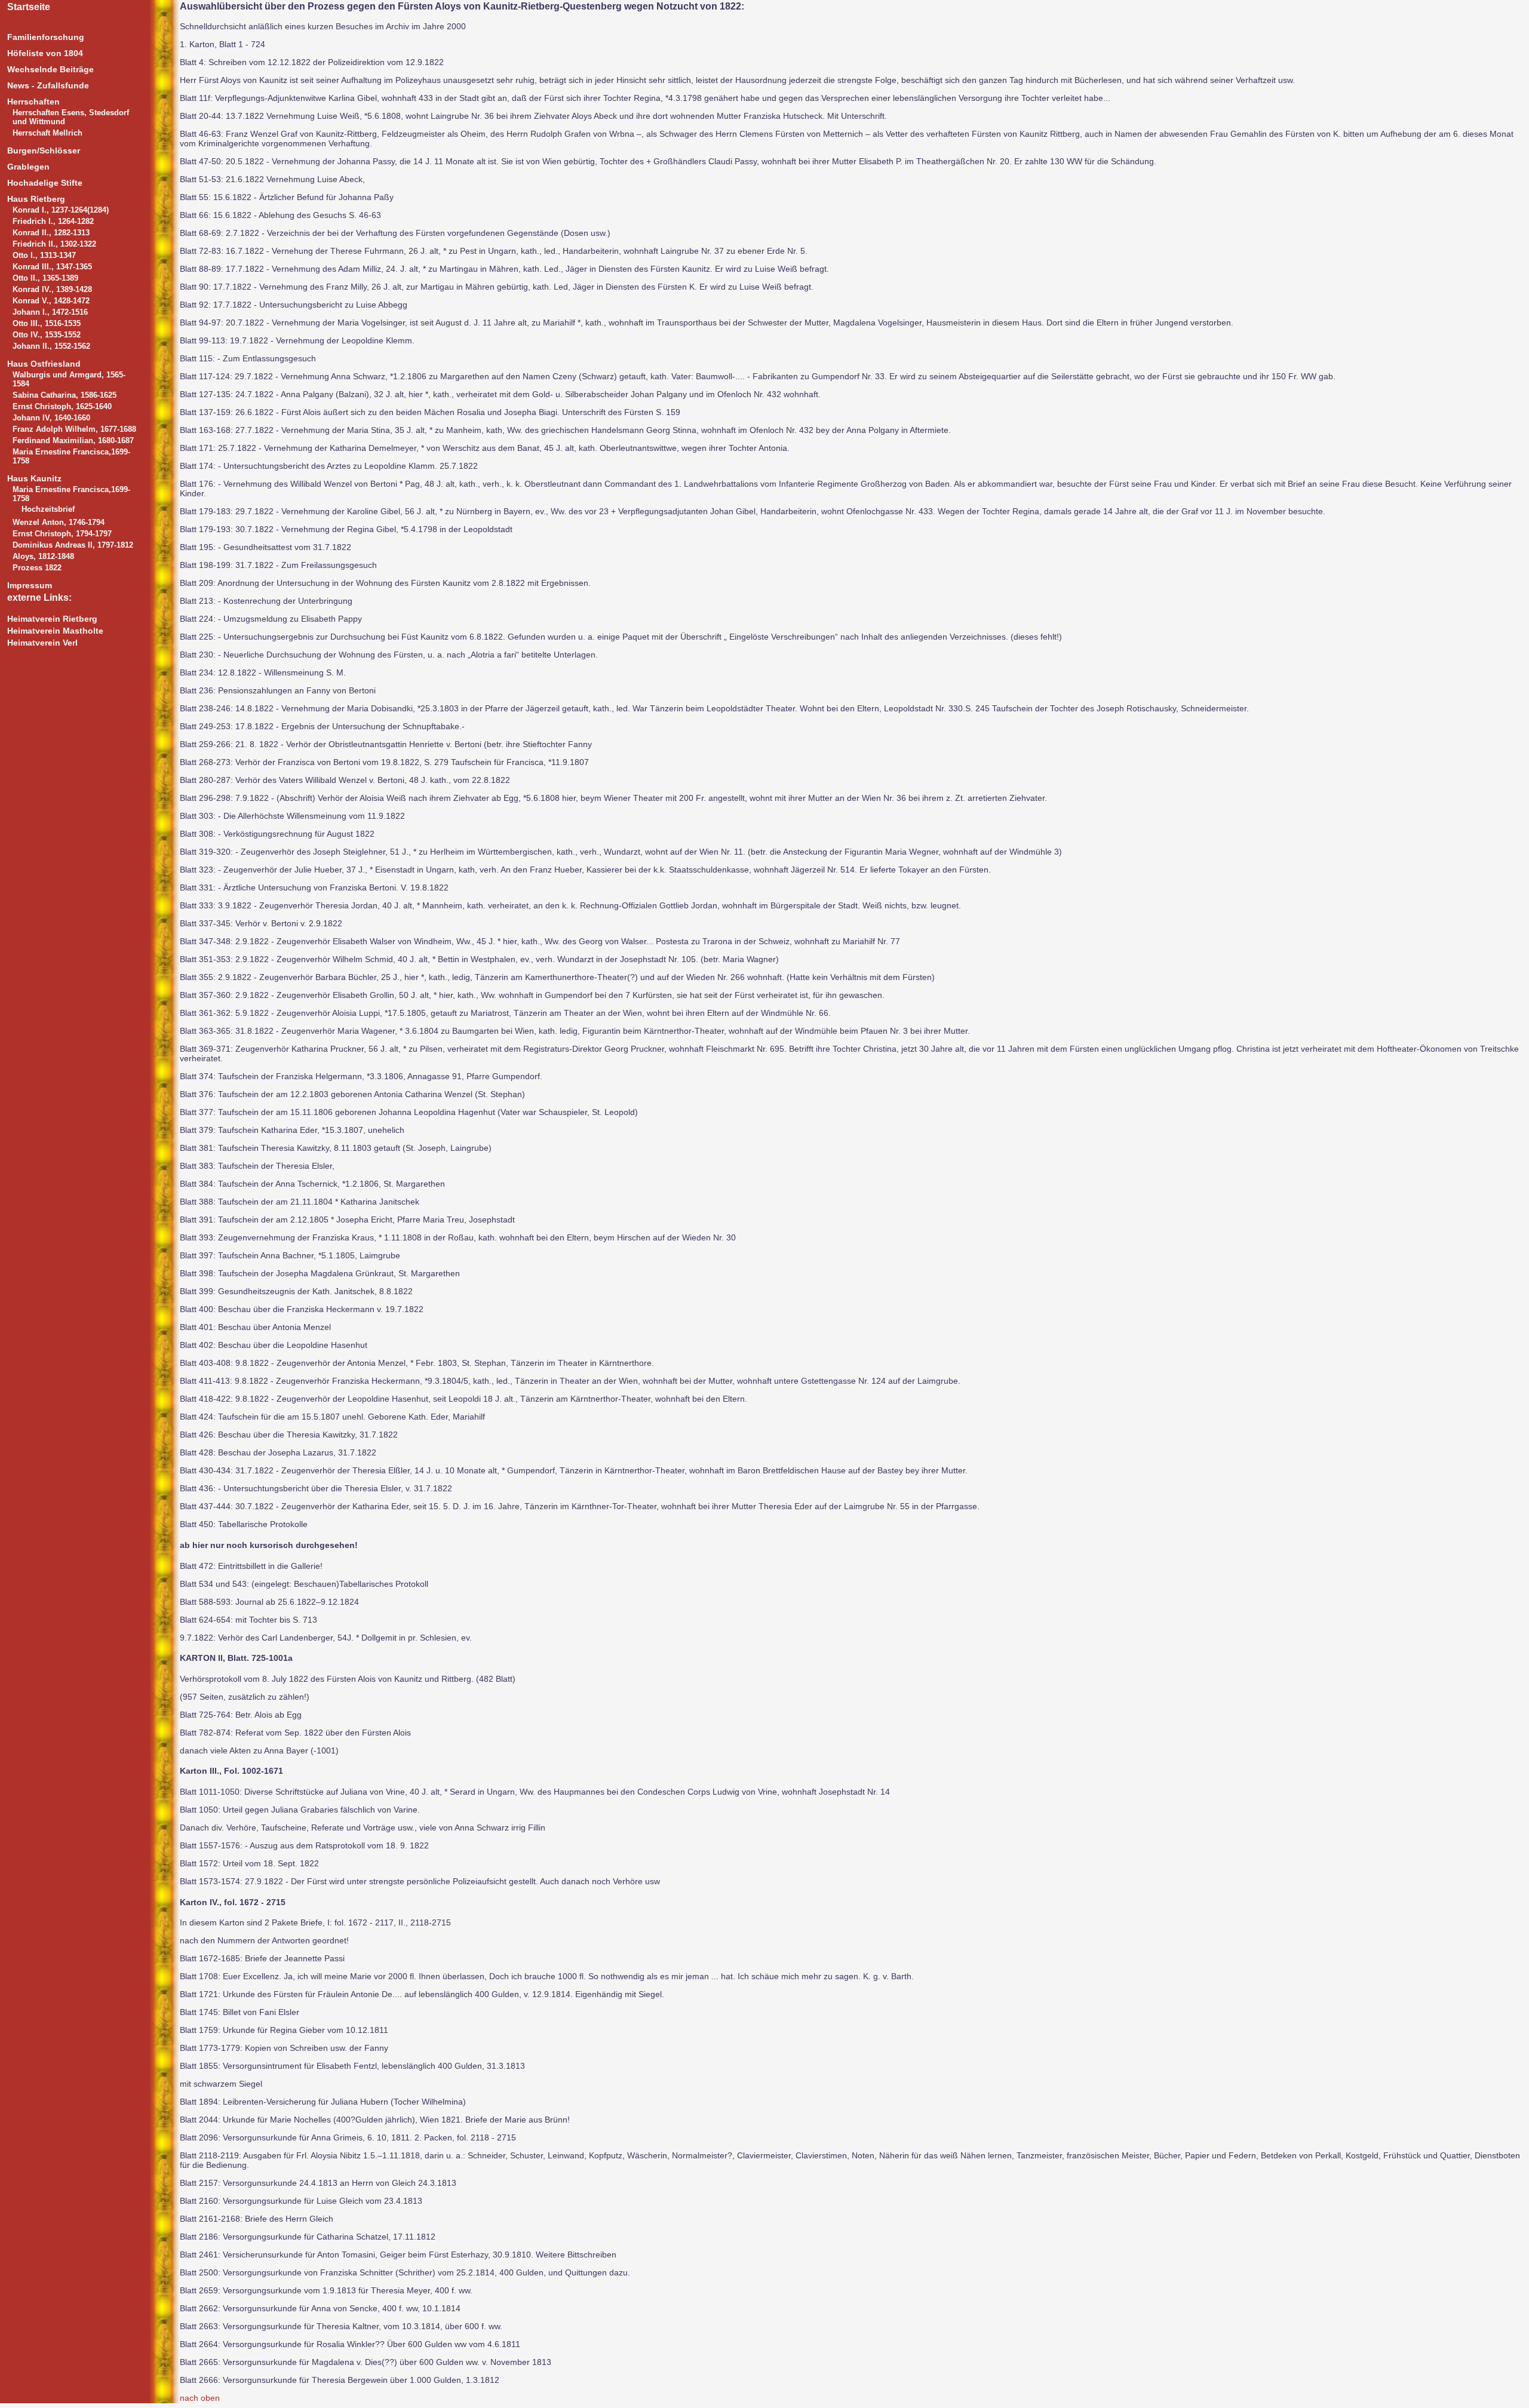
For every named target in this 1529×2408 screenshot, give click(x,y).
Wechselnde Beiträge (50, 69)
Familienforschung (46, 37)
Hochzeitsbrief (48, 509)
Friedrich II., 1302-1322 (54, 244)
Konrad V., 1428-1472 (51, 301)
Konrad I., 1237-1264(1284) (61, 210)
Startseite (29, 7)
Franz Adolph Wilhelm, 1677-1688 (74, 429)
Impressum (30, 585)
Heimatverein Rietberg (52, 619)
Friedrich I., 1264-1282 (53, 221)
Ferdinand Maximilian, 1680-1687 (73, 440)
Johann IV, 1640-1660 (51, 418)
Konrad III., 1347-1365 (52, 267)
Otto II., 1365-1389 (45, 278)
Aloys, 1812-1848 (43, 556)
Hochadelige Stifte (45, 183)
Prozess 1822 (37, 568)
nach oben (200, 2398)
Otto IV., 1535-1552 (47, 335)
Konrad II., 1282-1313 (51, 233)
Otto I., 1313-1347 (44, 255)
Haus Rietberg (36, 199)
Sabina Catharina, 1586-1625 (65, 395)
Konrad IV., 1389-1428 (52, 289)
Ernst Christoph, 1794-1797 (62, 534)
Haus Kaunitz (34, 478)
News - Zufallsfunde (48, 85)
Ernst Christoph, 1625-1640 (62, 406)
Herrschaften (33, 102)
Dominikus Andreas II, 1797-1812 (73, 545)
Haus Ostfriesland (44, 364)
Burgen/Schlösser (44, 150)
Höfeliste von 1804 (45, 53)
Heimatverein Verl (42, 643)
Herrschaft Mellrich (47, 133)
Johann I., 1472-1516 (50, 312)
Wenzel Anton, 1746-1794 (59, 522)
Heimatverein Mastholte (55, 631)
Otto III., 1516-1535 (47, 323)
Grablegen (28, 167)
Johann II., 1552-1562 (51, 346)
